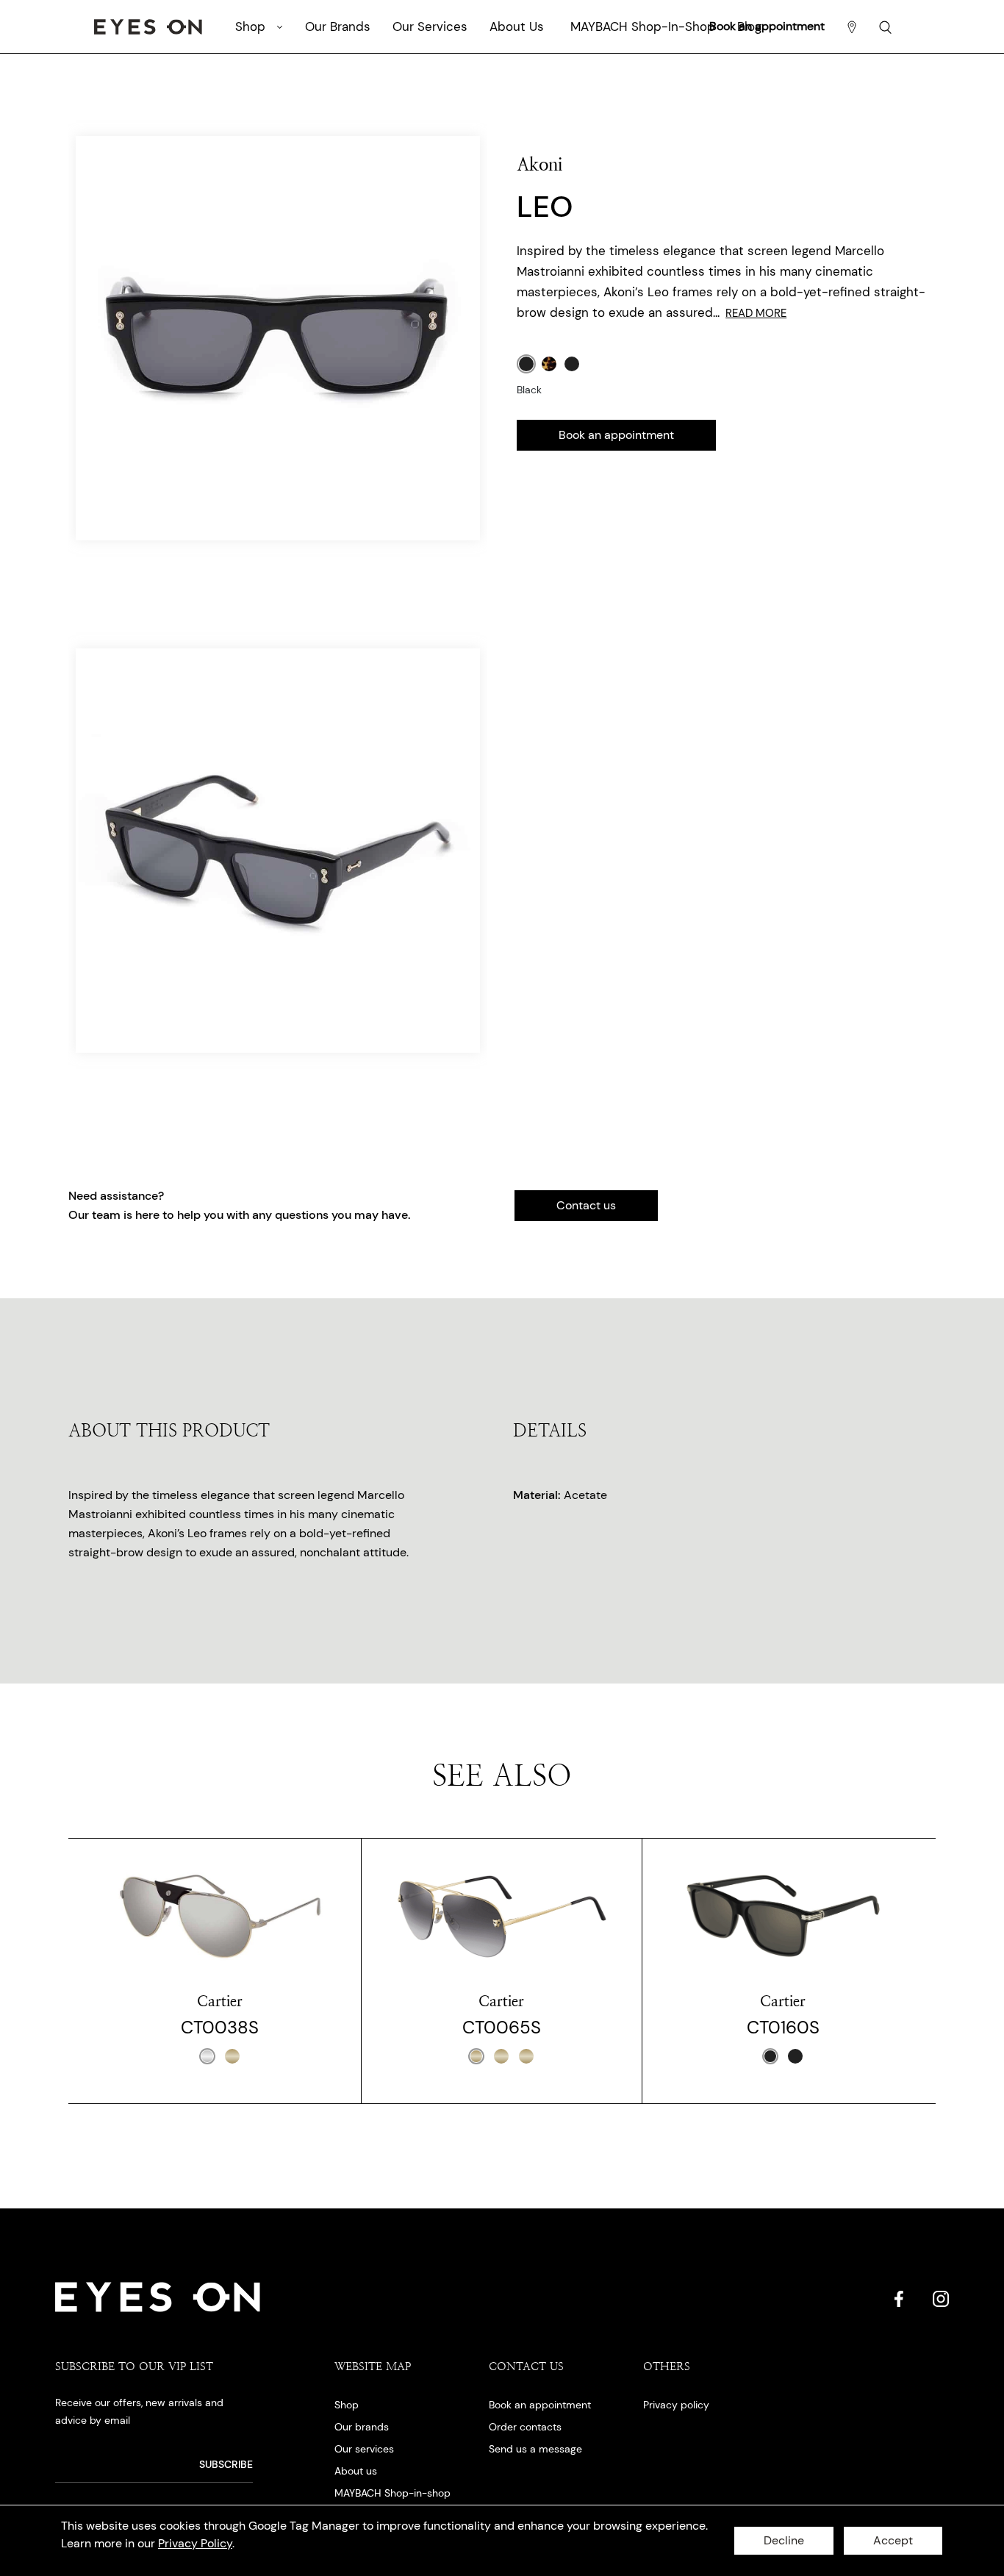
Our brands (362, 2427)
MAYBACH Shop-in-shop (392, 2493)
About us (356, 2471)
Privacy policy (676, 2405)
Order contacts (525, 2427)
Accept (893, 2540)
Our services (364, 2449)
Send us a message (535, 2449)
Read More (756, 313)
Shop (347, 2405)
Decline (784, 2540)
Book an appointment (616, 435)
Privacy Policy (195, 2543)
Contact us (586, 1205)
